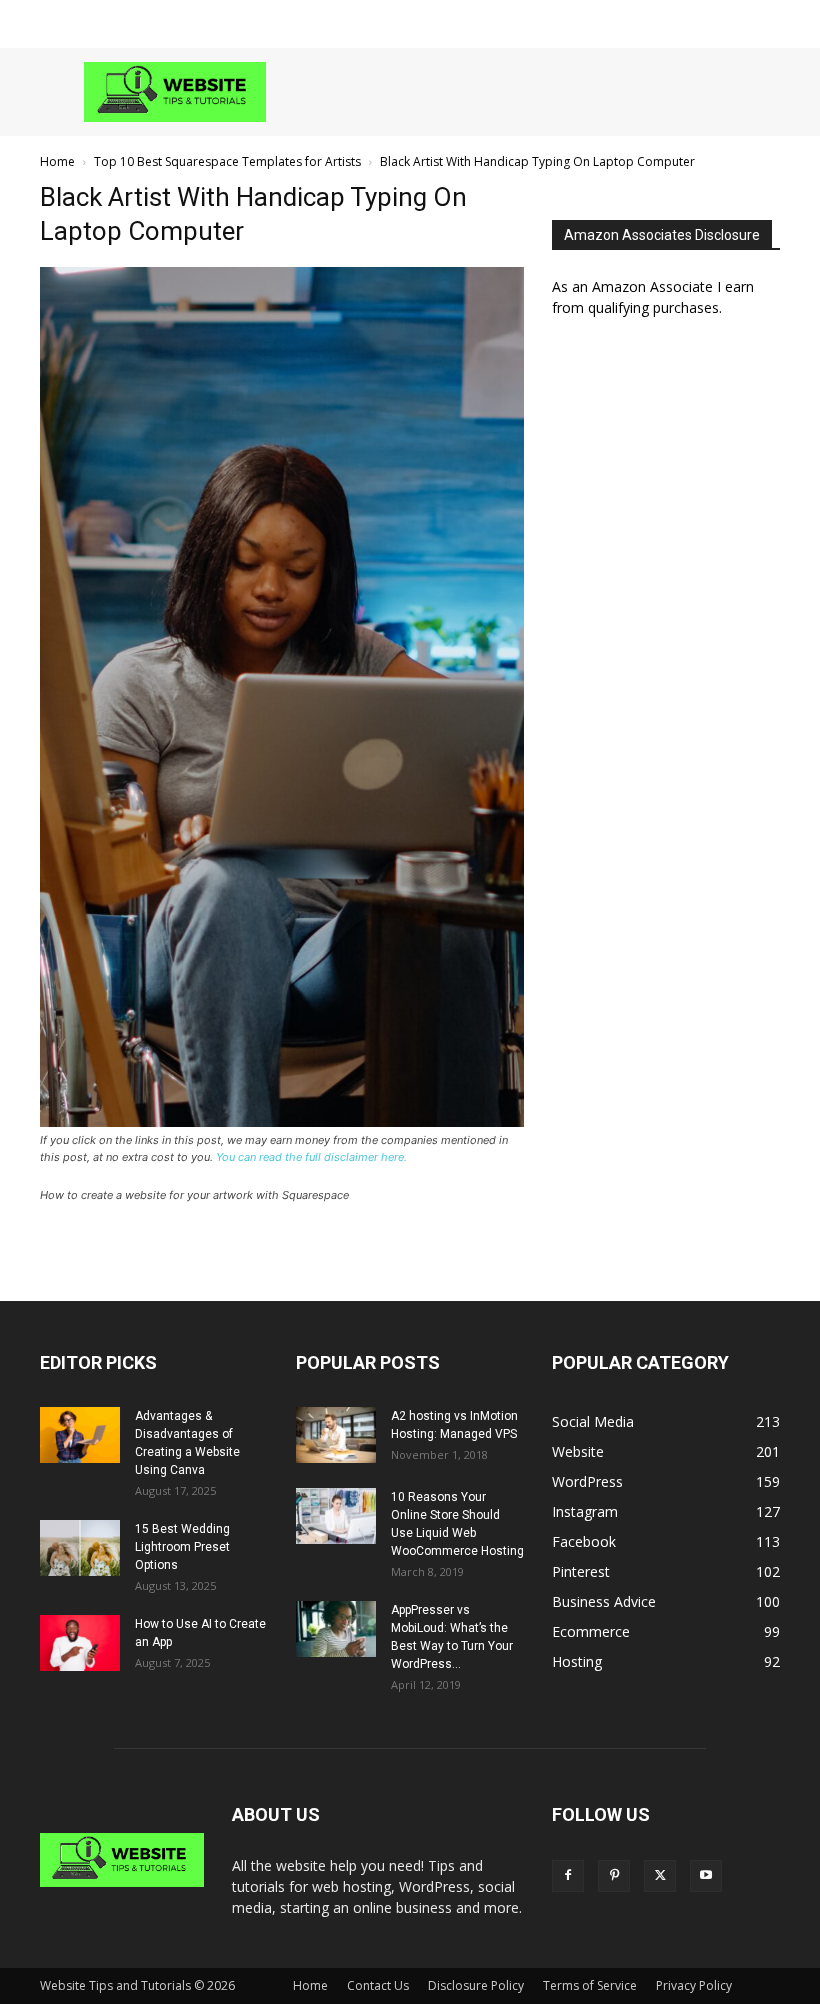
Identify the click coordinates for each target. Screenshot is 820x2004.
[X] (660, 1876)
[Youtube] (706, 1876)
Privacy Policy (694, 1985)
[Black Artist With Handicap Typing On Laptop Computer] (282, 1121)
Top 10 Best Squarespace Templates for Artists (227, 161)
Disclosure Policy (476, 1985)
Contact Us (378, 1985)
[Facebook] (568, 1876)
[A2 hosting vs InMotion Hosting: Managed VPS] (336, 1435)
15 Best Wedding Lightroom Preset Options (182, 1547)
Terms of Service (590, 1985)
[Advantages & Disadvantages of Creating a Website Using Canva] (80, 1435)
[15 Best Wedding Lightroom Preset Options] (80, 1548)
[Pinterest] (614, 1876)
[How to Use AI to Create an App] (80, 1643)
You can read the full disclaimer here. (311, 1157)
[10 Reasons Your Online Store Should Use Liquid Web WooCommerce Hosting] (336, 1516)
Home (57, 161)
